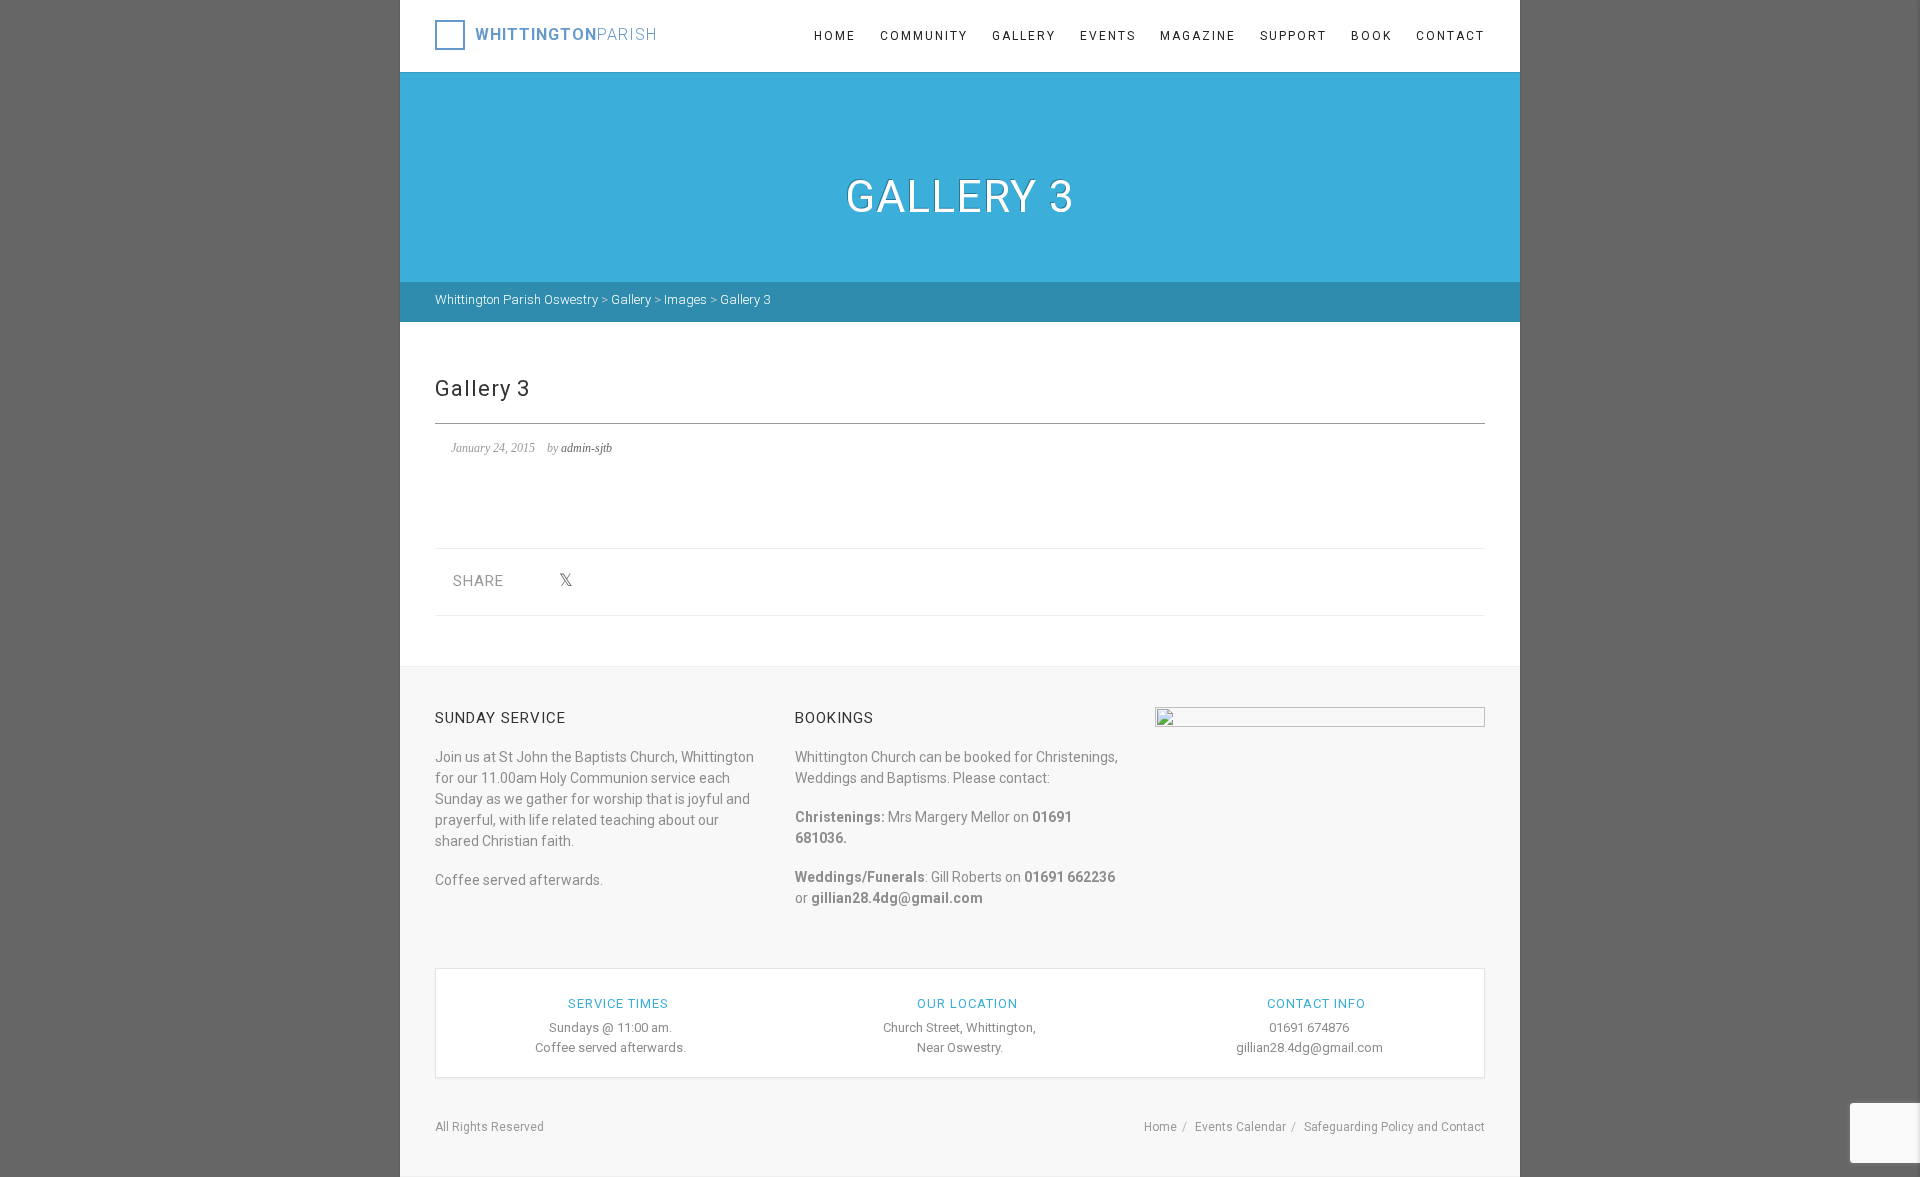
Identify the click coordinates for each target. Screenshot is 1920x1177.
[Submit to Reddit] (689, 581)
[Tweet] (565, 581)
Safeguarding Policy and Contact (1394, 1127)
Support (1293, 36)
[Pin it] (658, 581)
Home (835, 36)
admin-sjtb (586, 448)
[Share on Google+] (596, 581)
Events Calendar (1240, 1127)
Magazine (1198, 36)
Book (1371, 36)
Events (1108, 36)
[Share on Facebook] (534, 581)
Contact (1450, 36)
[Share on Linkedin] (720, 581)
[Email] (751, 581)
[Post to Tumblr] (627, 581)
